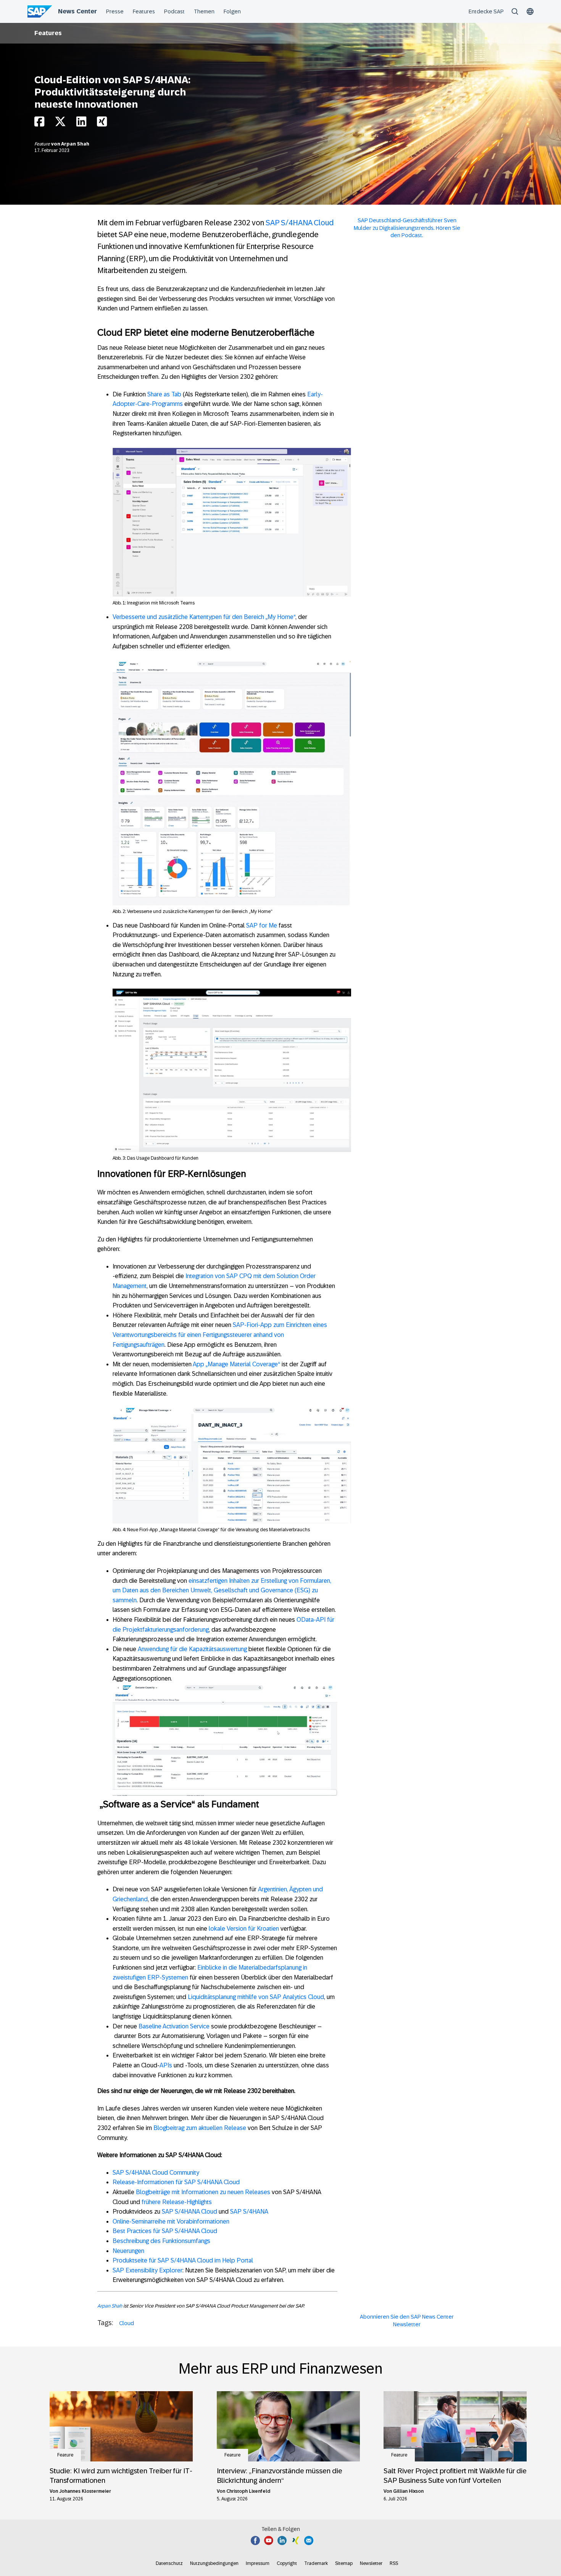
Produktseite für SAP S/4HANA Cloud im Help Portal (183, 2260)
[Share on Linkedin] (81, 124)
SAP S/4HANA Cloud (300, 223)
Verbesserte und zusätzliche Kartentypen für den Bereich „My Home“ (204, 617)
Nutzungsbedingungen (214, 2563)
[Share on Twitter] (60, 124)
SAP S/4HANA (249, 2212)
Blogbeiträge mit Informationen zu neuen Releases (203, 2192)
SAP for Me (262, 925)
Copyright (287, 2563)
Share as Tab (164, 394)
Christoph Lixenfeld (248, 2491)
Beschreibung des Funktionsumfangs (161, 2241)
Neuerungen (128, 2251)
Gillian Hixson (408, 2491)
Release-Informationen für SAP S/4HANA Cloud (176, 2182)
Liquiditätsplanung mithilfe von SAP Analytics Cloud (256, 1997)
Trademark (316, 2563)
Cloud (127, 2323)
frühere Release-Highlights (177, 2202)
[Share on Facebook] (39, 124)
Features (48, 33)
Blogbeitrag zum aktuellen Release (200, 2128)
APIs (166, 2065)
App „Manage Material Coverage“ (236, 1364)
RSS (394, 2563)
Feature (43, 144)
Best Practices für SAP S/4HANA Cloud (165, 2231)
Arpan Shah (75, 144)
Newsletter (371, 2563)
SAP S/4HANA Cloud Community (156, 2173)
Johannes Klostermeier (85, 2491)
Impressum (258, 2563)
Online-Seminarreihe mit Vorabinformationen (171, 2221)
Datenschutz (169, 2563)
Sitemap (344, 2563)
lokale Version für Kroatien (244, 1929)
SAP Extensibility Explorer (148, 2270)
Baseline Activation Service (174, 2026)
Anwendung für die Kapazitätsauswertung (192, 1649)
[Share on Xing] (102, 124)
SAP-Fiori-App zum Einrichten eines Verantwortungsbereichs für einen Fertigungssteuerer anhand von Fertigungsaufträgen (220, 1335)
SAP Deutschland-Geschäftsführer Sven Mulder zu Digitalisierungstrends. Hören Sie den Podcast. (407, 228)
